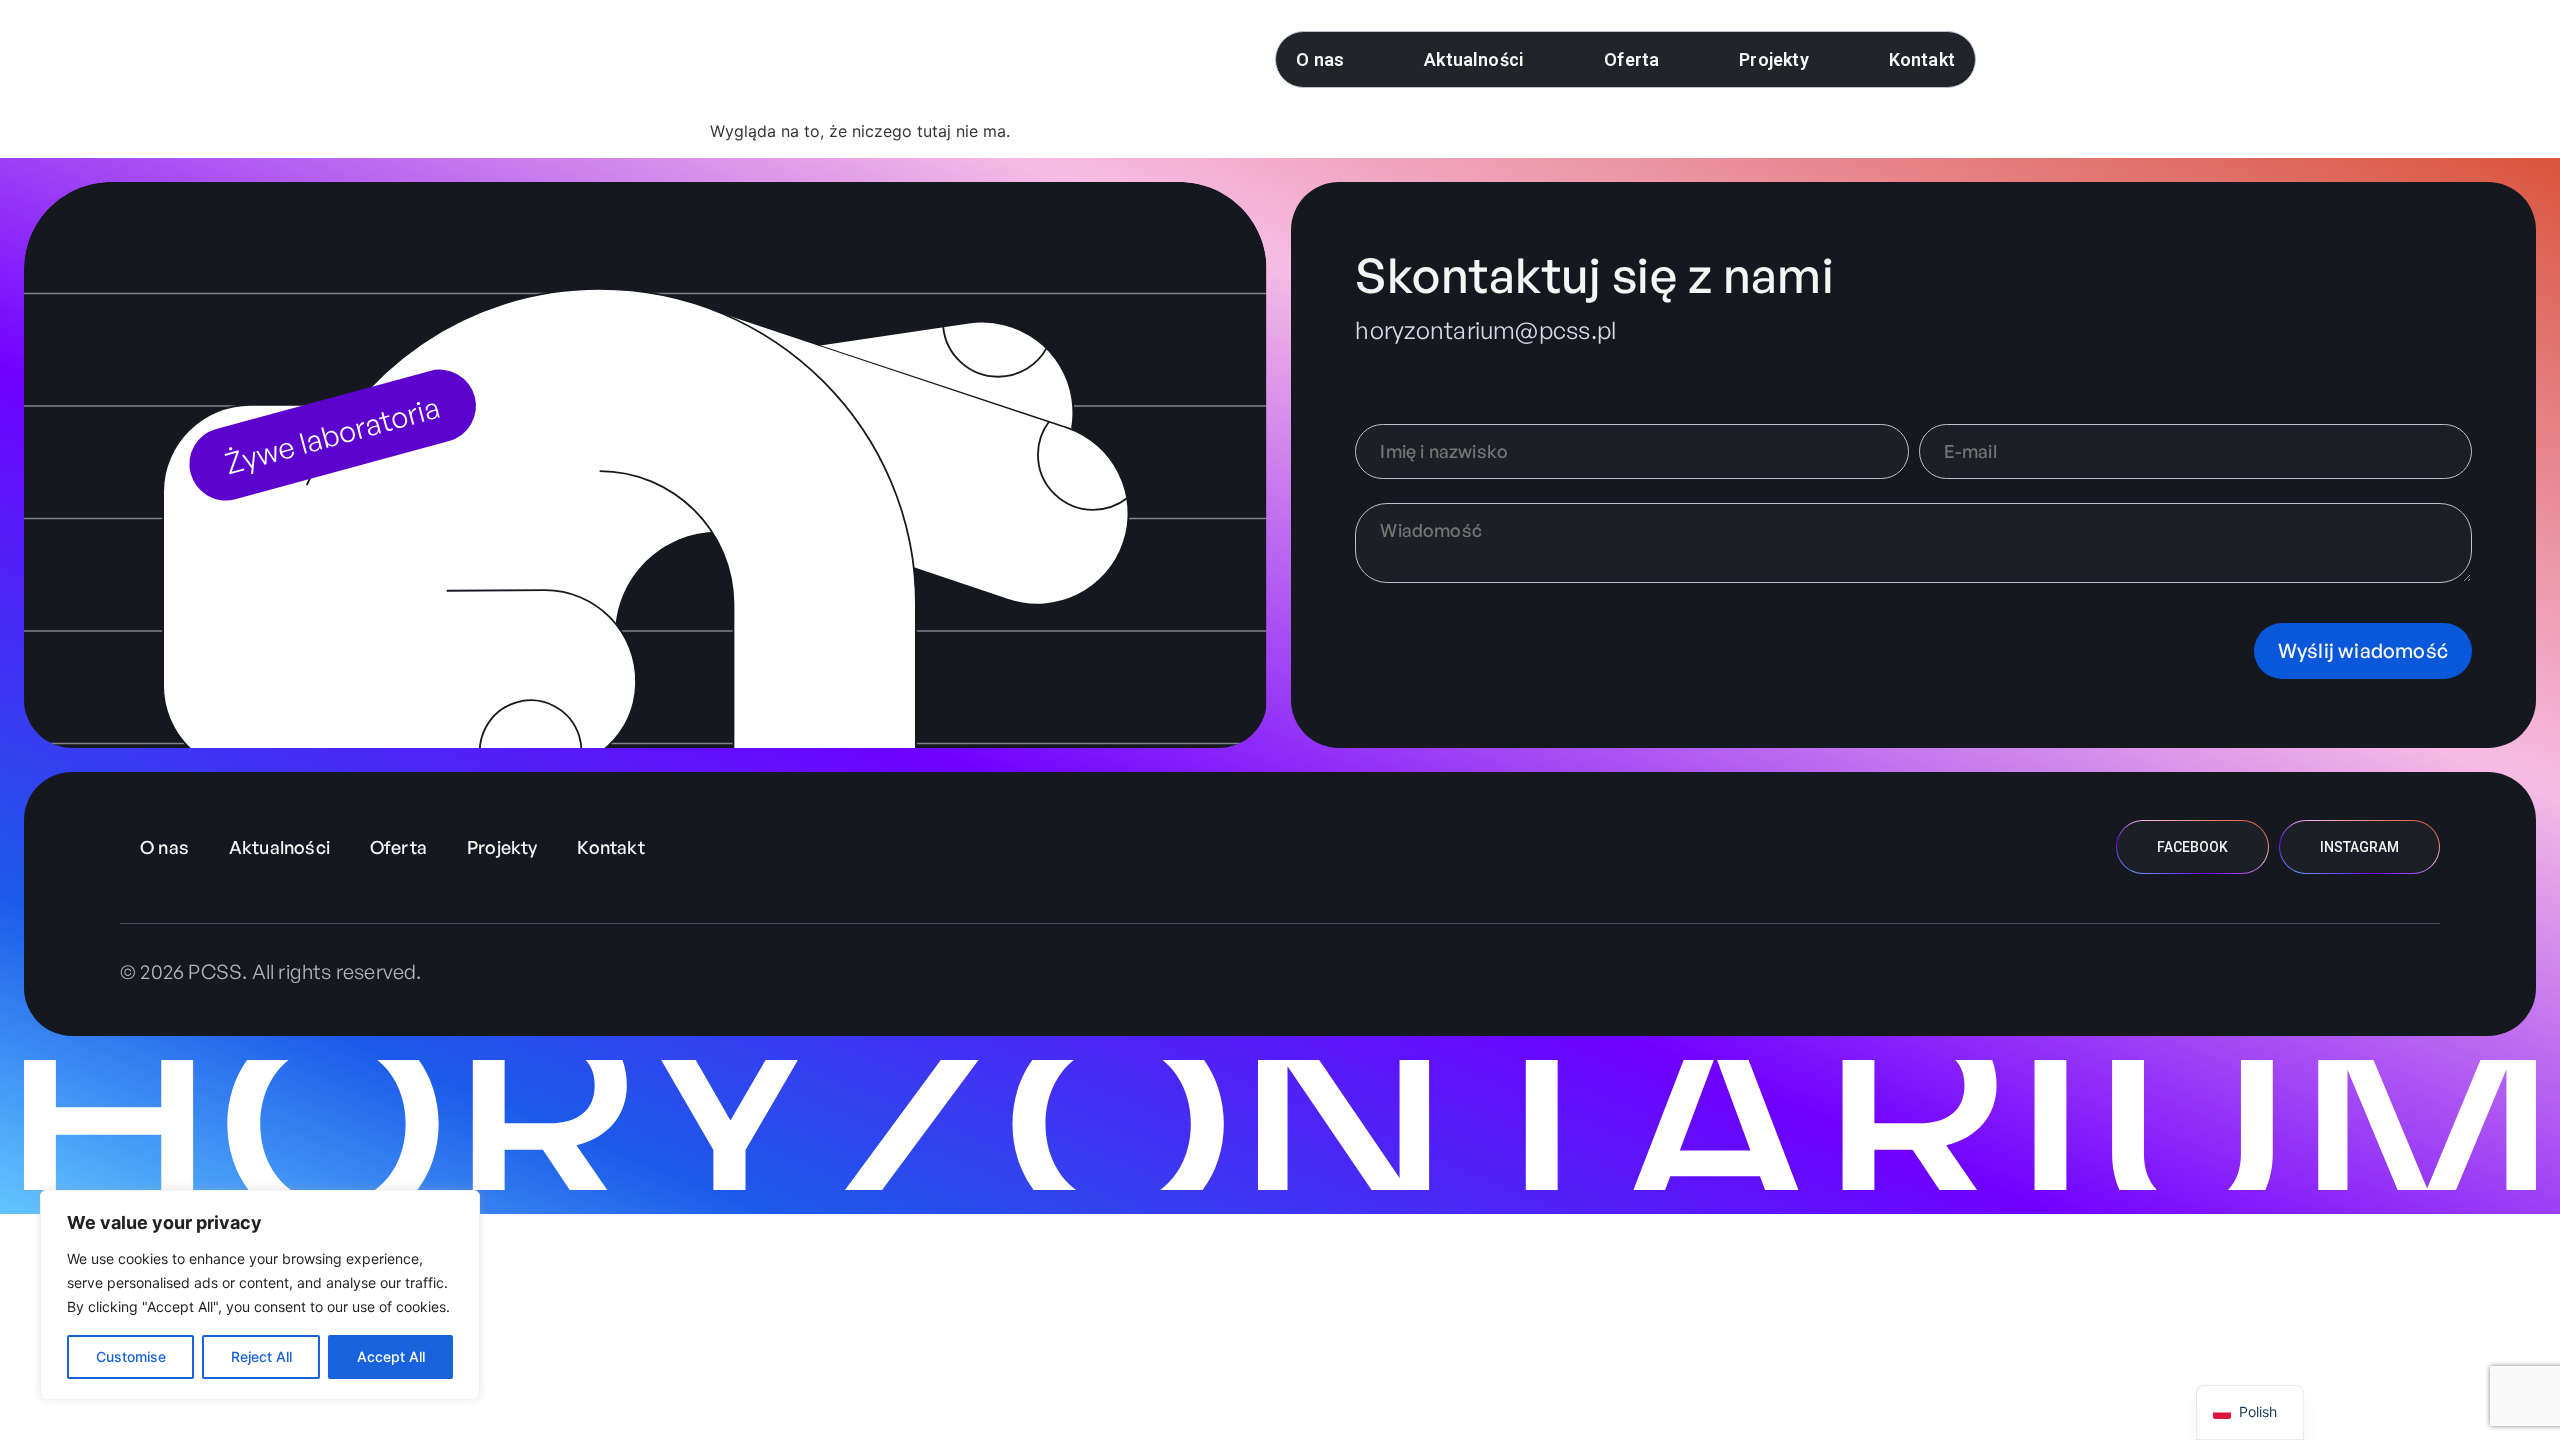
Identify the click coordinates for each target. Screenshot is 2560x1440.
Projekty (1773, 59)
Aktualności (1474, 59)
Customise (131, 1356)
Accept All (391, 1356)
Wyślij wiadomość (2363, 650)
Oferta (1631, 59)
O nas (1320, 59)
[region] (260, 1295)
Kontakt (1922, 59)
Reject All (261, 1356)
